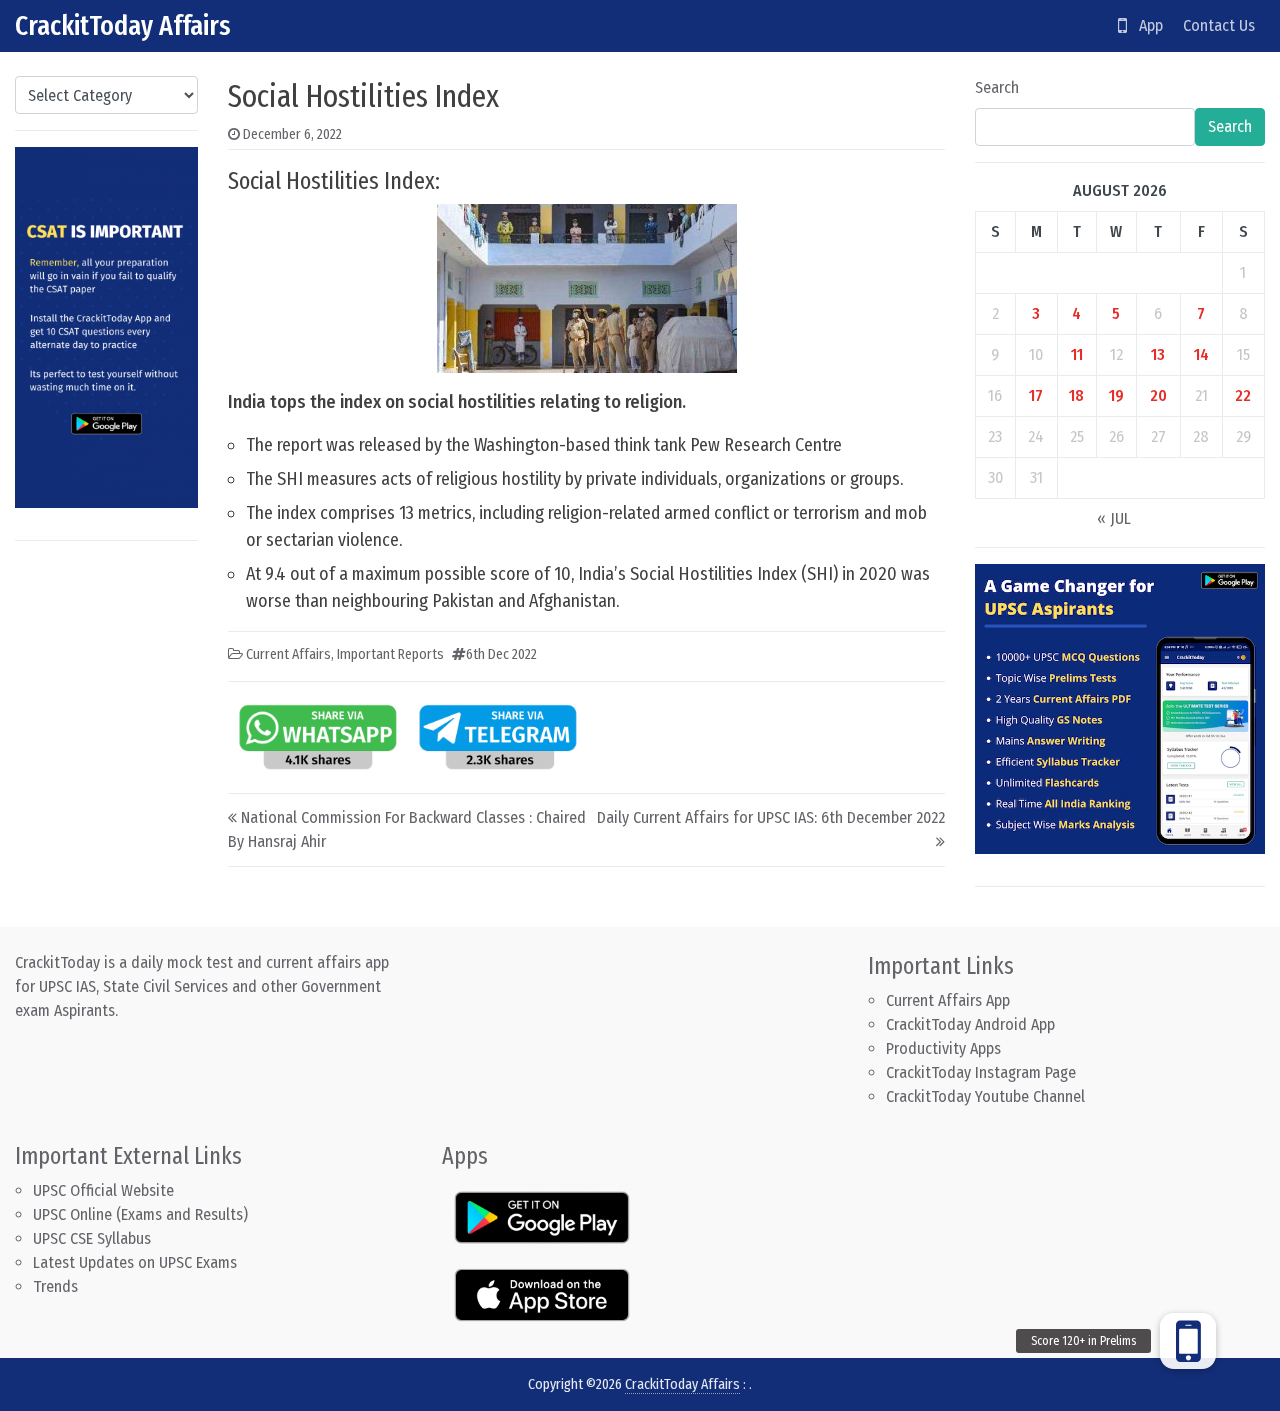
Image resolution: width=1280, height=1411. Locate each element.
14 (1201, 354)
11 (1077, 354)
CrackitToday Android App (970, 1024)
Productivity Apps (943, 1048)
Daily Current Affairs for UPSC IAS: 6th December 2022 (771, 817)
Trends (55, 1286)
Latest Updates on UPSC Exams (135, 1262)
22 (1243, 395)
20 (1158, 395)
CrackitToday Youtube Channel (985, 1096)
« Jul (1114, 518)
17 (1036, 395)
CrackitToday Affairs (123, 25)
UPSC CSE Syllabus (94, 1238)
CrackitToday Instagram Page (981, 1072)
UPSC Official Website (103, 1190)
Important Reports (390, 654)
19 (1116, 395)
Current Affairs (288, 654)
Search (997, 87)
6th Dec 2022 (501, 654)
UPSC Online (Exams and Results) (140, 1214)
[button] (1188, 1341)
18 (1076, 395)
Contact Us (1219, 25)
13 (1158, 354)
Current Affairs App (948, 1000)
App (1145, 25)
